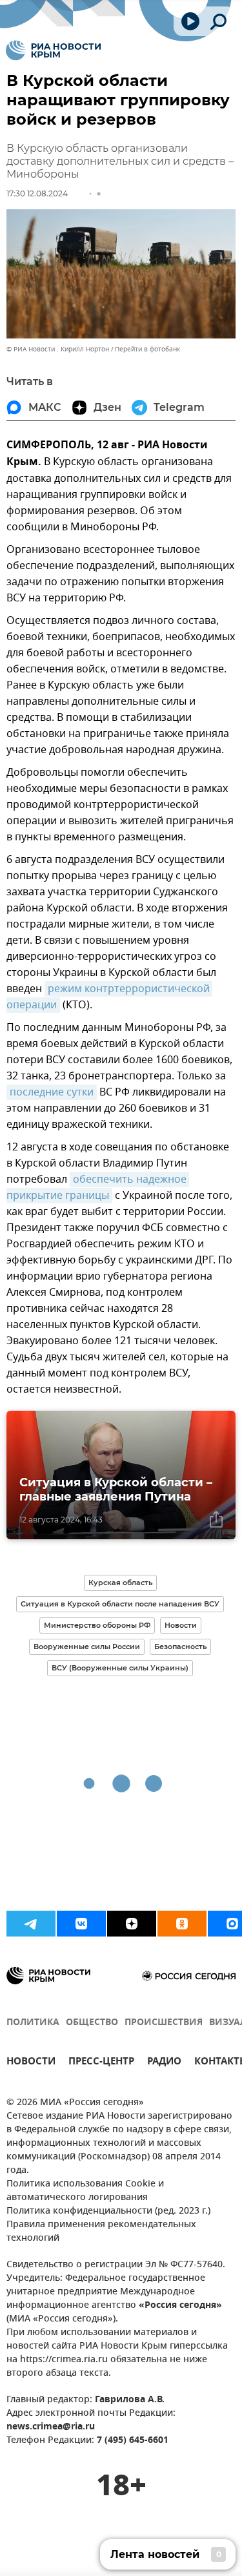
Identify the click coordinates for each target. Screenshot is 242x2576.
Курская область (120, 1583)
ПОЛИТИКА (33, 2023)
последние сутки (52, 1092)
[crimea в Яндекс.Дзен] (132, 1924)
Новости (181, 1625)
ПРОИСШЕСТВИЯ (164, 2023)
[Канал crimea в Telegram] (31, 1924)
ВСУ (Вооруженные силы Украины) (120, 1668)
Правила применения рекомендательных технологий (101, 2232)
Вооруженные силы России (87, 1646)
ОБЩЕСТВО (92, 2023)
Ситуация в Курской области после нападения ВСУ (120, 1604)
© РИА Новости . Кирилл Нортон (58, 349)
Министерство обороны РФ (97, 1625)
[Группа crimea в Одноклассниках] (182, 1924)
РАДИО (164, 2063)
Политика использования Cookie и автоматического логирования (85, 2191)
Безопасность (180, 1646)
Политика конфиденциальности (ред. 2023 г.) (108, 2211)
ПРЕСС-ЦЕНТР (101, 2063)
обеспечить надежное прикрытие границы (98, 1188)
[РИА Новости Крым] (53, 50)
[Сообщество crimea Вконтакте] (81, 1924)
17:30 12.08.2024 (37, 193)
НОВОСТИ (31, 2063)
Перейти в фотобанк (147, 349)
